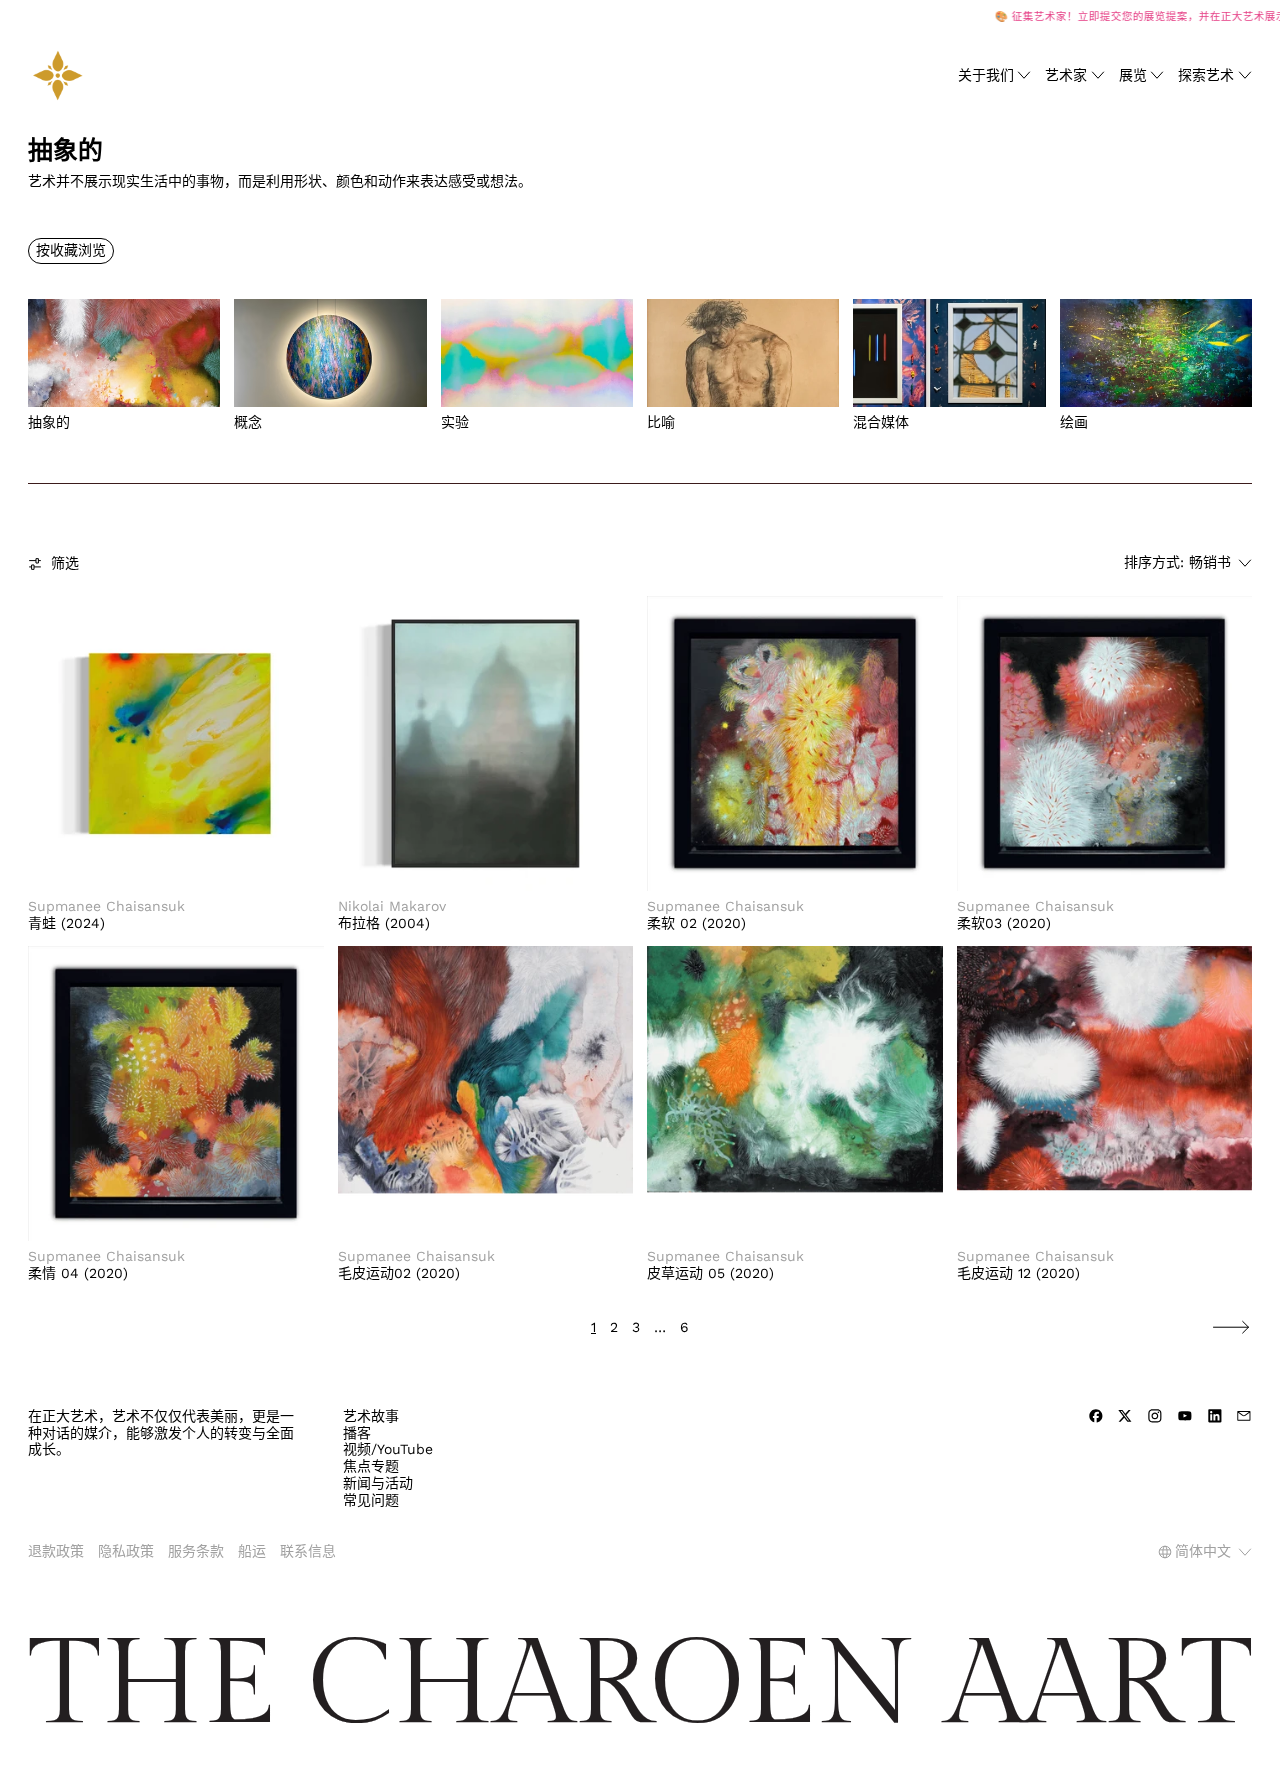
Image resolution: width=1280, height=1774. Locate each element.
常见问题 (371, 1500)
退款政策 (56, 1551)
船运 (252, 1551)
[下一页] (1231, 1327)
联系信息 (308, 1551)
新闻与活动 (378, 1483)
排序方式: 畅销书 (1177, 562)
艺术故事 (371, 1416)
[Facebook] (1096, 1416)
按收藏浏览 (71, 250)
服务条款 (196, 1551)
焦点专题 (371, 1466)
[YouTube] (1185, 1416)
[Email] (1244, 1416)
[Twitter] (1125, 1416)
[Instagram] (1155, 1416)
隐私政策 (126, 1551)
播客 (357, 1433)
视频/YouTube (388, 1449)
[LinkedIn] (1215, 1416)
